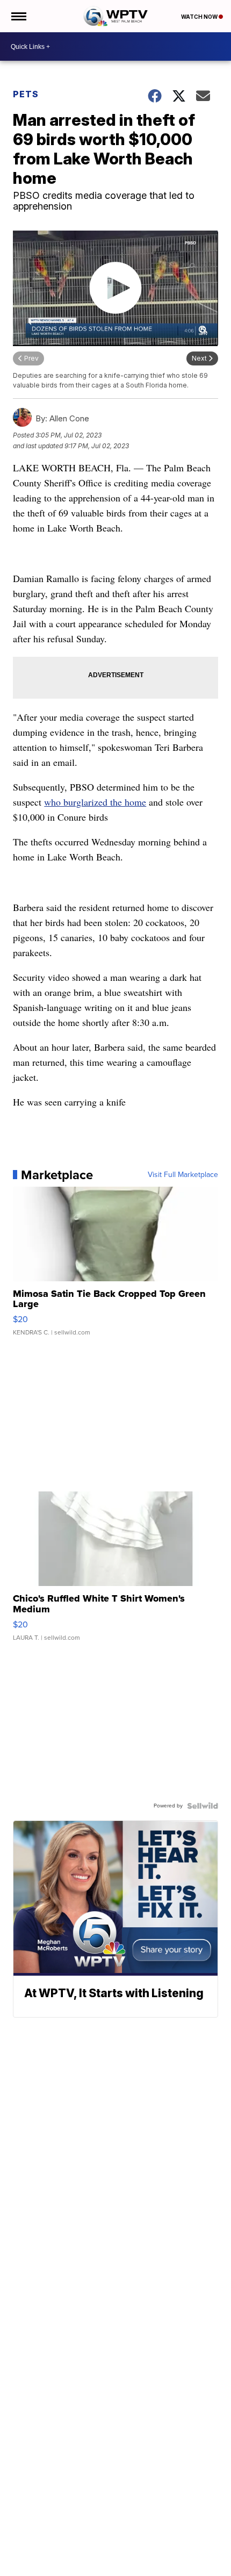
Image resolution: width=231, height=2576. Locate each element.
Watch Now (200, 17)
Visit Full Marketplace (183, 1175)
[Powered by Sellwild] (203, 1806)
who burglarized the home (95, 802)
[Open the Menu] (18, 16)
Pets (26, 94)
